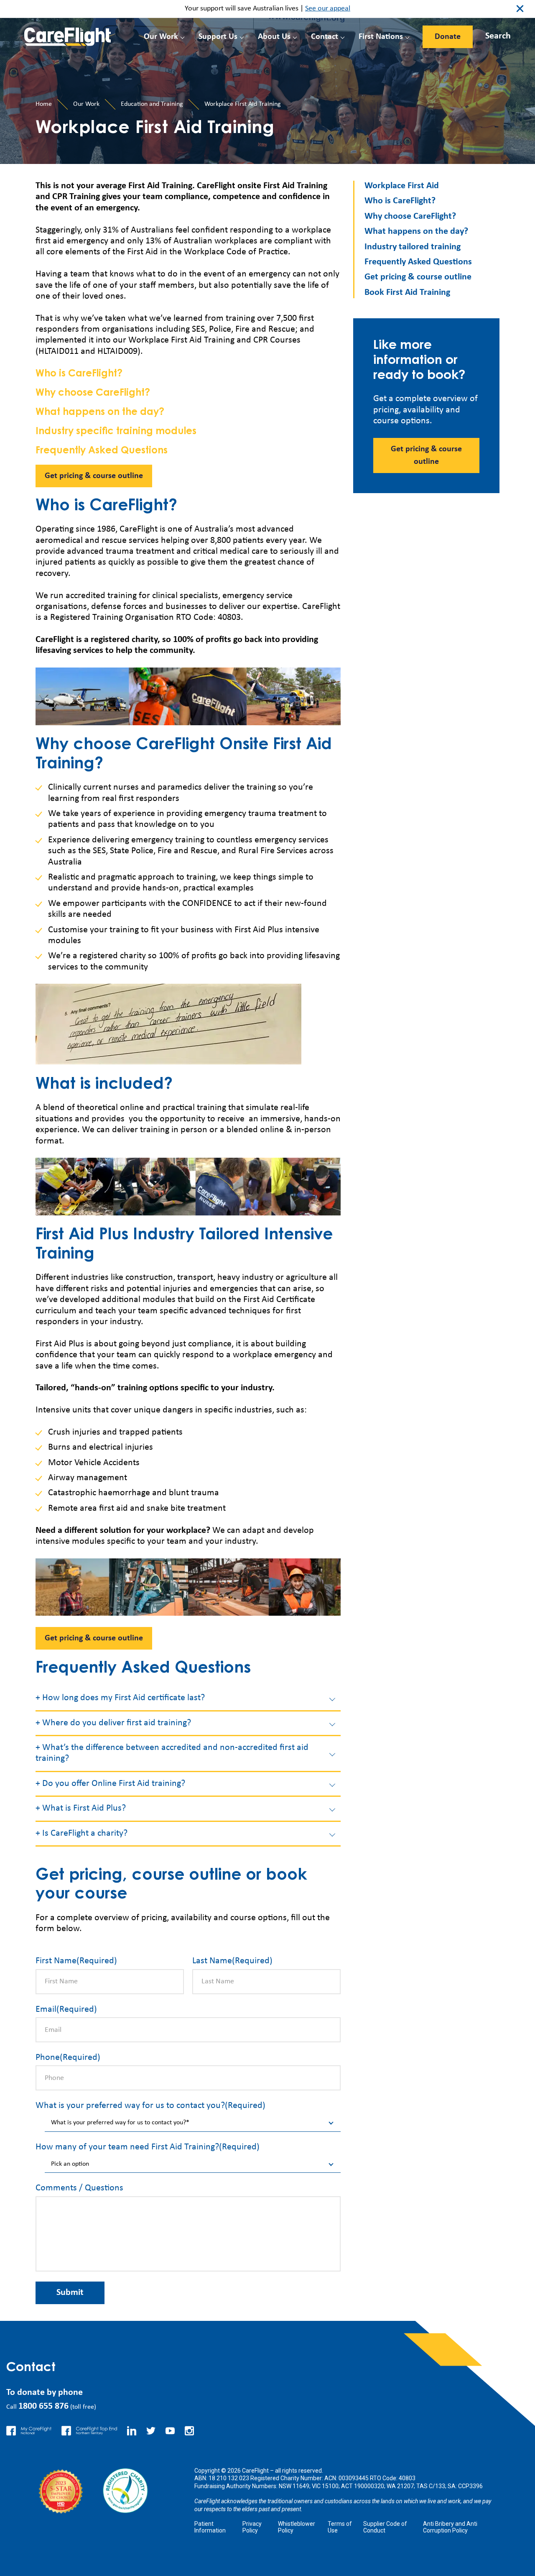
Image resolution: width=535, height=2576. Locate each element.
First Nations (381, 37)
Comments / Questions (79, 2188)
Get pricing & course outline (94, 476)
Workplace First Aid (402, 186)
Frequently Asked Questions (102, 451)
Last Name (232, 1961)
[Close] (490, 34)
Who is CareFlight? (79, 374)
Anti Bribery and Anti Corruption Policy (450, 2527)
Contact (325, 37)
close (520, 9)
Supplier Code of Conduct (385, 2527)
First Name (76, 1961)
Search (498, 36)
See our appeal (328, 9)
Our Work (161, 37)
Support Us (218, 37)
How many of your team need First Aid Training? (148, 2147)
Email (66, 2009)
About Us (274, 37)
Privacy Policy (252, 2527)
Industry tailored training (413, 247)
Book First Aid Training (407, 293)
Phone (68, 2058)
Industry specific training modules (116, 432)
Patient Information (210, 2527)
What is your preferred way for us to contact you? (150, 2106)
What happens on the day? (100, 413)
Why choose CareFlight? (93, 393)
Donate (448, 37)
